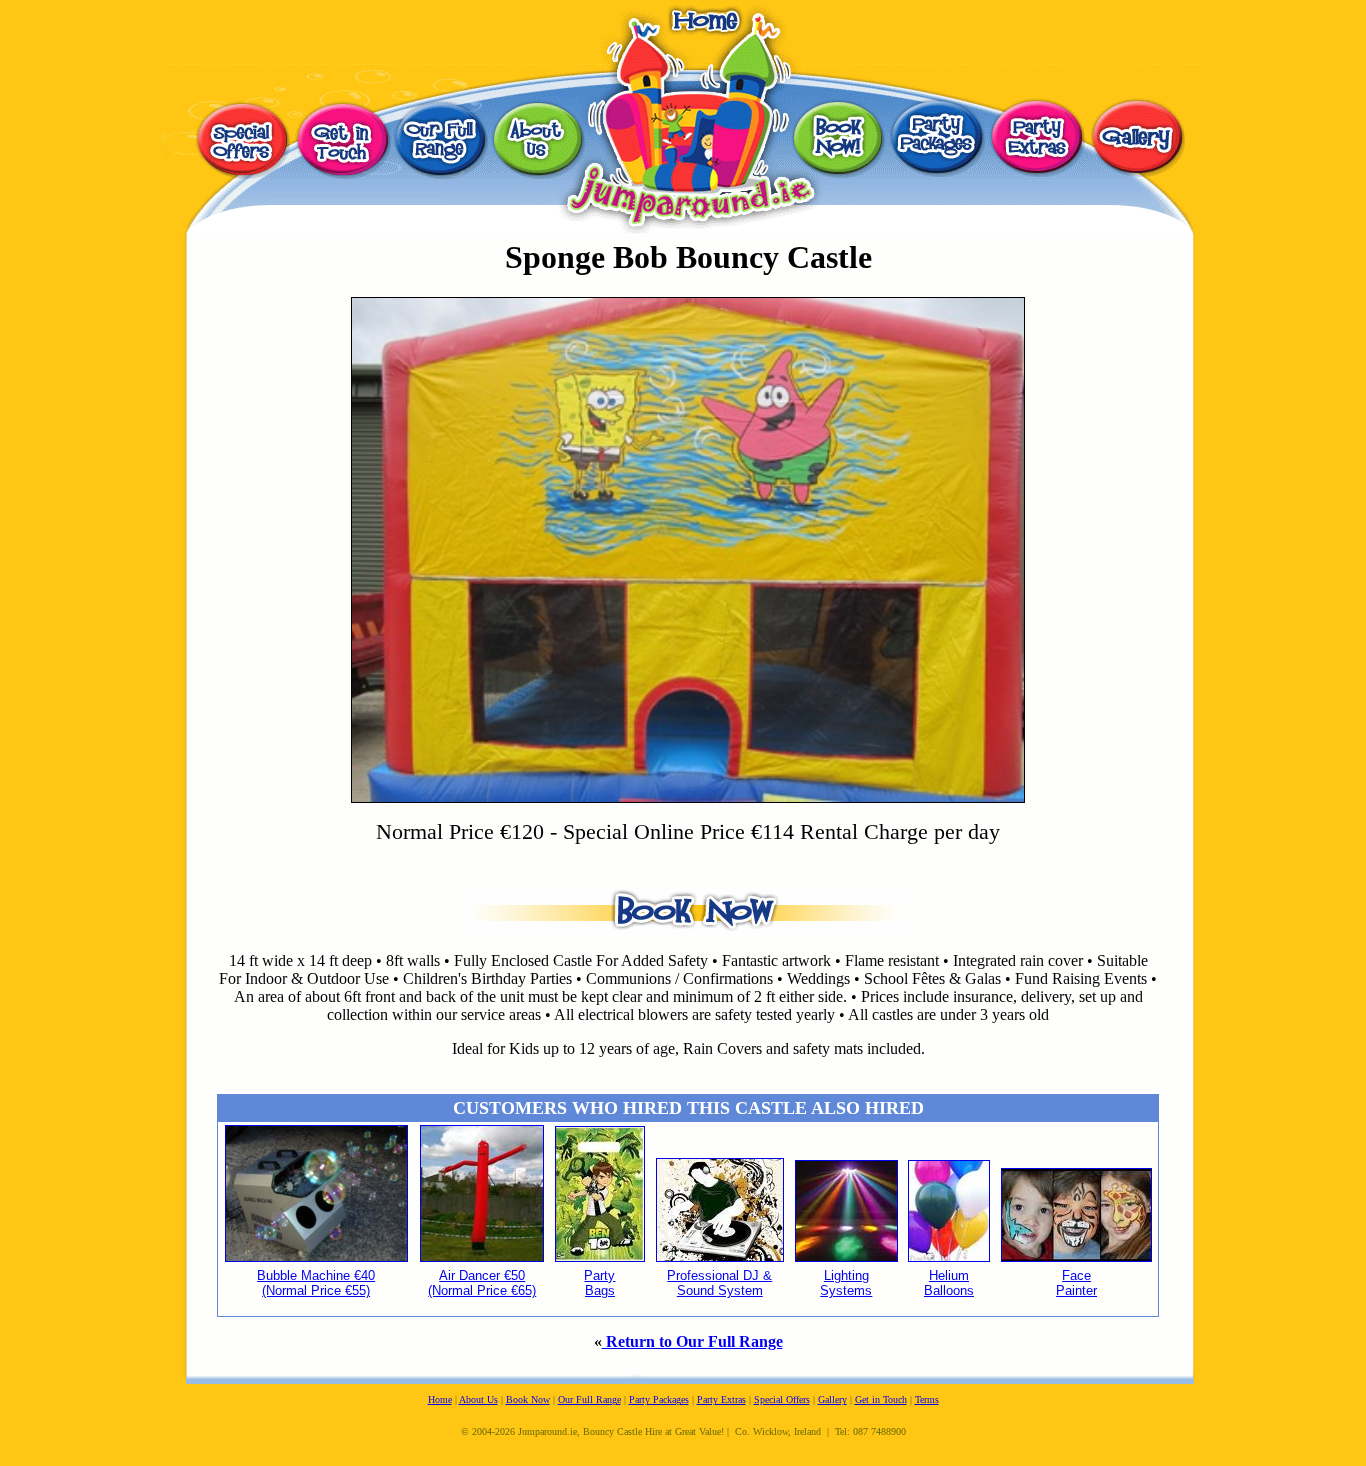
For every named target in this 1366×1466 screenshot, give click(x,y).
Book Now (528, 1399)
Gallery (832, 1399)
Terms (927, 1399)
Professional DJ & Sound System (719, 1283)
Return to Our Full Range (692, 1341)
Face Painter (1076, 1283)
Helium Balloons (949, 1283)
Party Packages (659, 1399)
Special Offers (782, 1399)
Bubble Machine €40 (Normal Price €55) (316, 1283)
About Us (478, 1399)
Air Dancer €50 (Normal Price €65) (482, 1283)
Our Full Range (589, 1399)
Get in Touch (881, 1399)
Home (440, 1399)
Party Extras (721, 1399)
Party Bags (599, 1283)
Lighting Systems (846, 1283)
